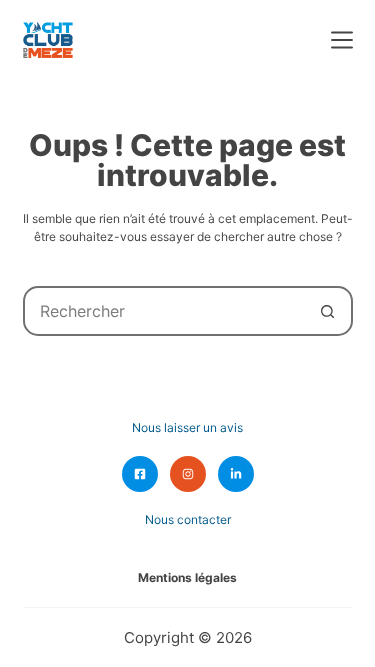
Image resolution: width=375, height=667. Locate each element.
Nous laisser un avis (187, 427)
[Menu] (342, 40)
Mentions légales (187, 577)
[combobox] (165, 311)
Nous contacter (188, 519)
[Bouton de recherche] (328, 311)
